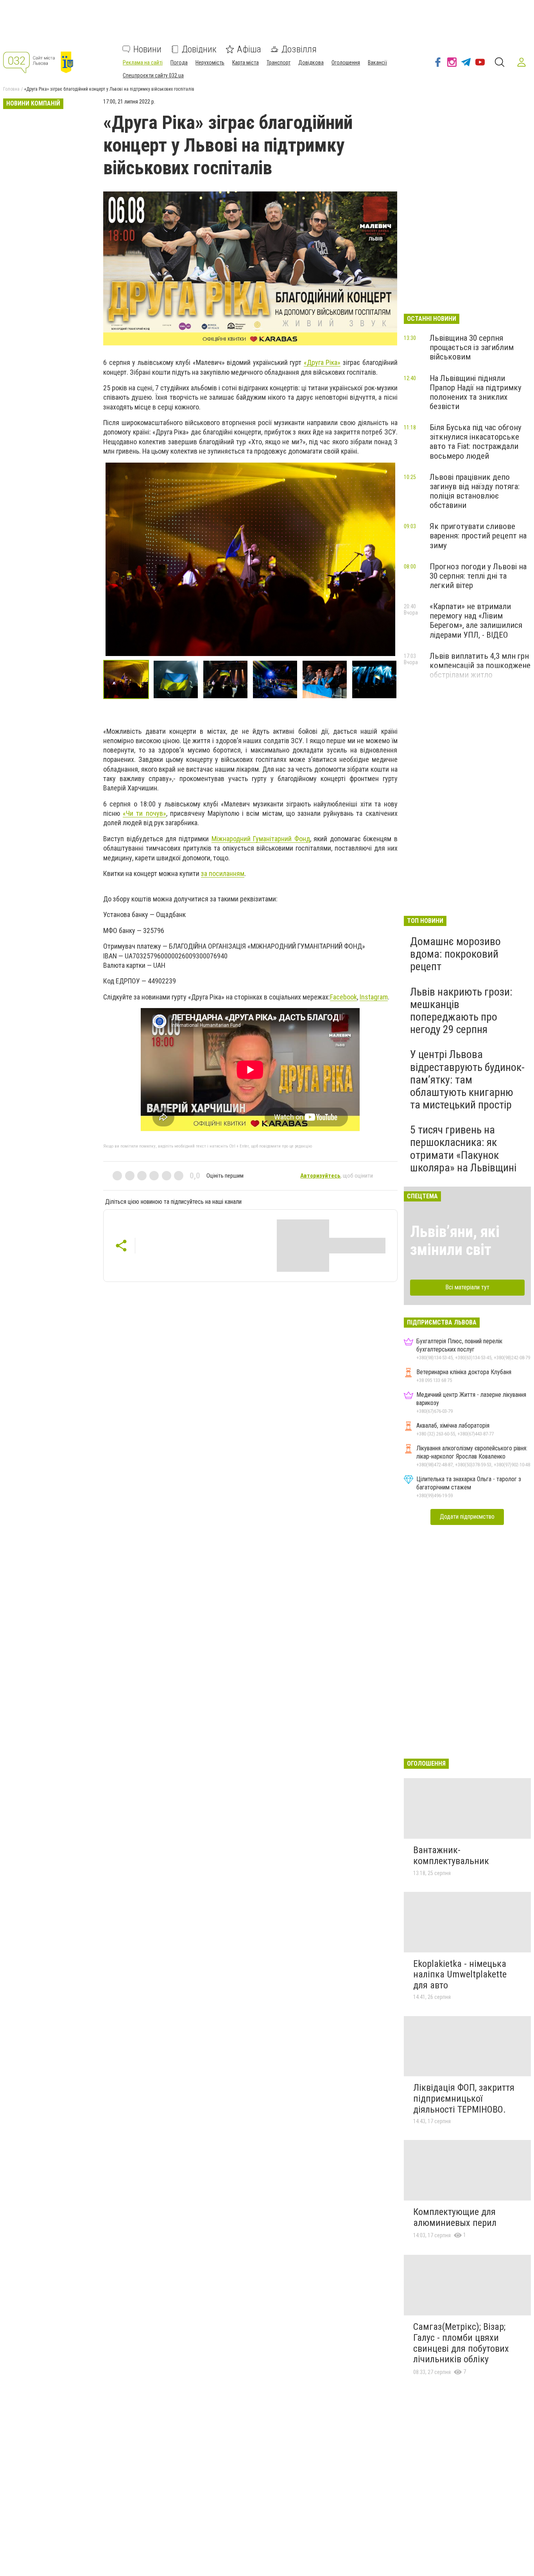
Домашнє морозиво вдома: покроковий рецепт (455, 954)
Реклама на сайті (143, 63)
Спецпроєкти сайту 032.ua (153, 75)
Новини (147, 49)
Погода (179, 63)
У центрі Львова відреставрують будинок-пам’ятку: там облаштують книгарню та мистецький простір (467, 1080)
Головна (11, 89)
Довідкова (311, 63)
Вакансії (377, 63)
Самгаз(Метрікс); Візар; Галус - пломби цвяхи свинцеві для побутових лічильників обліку (461, 2343)
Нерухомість (210, 63)
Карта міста (245, 63)
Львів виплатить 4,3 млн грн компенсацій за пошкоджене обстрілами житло (480, 665)
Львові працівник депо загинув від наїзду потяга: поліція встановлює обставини (475, 491)
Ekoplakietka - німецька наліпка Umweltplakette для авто (460, 1974)
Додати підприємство (467, 1517)
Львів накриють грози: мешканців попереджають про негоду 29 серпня (461, 1011)
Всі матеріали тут (467, 1287)
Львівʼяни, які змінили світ (455, 1241)
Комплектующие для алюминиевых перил (455, 2217)
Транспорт (279, 63)
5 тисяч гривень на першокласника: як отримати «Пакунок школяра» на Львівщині (463, 1149)
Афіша (249, 49)
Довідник (199, 49)
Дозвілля (299, 49)
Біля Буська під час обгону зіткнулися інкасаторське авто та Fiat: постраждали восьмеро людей (476, 442)
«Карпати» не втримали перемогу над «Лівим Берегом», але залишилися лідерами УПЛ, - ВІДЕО (476, 620)
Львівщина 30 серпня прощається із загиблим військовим (472, 347)
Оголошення (346, 63)
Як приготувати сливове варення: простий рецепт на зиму (478, 536)
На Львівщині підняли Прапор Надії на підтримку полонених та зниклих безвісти (476, 392)
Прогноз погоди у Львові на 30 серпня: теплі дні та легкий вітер (478, 576)
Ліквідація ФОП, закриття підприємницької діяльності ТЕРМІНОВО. (464, 2098)
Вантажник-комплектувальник (451, 1856)
